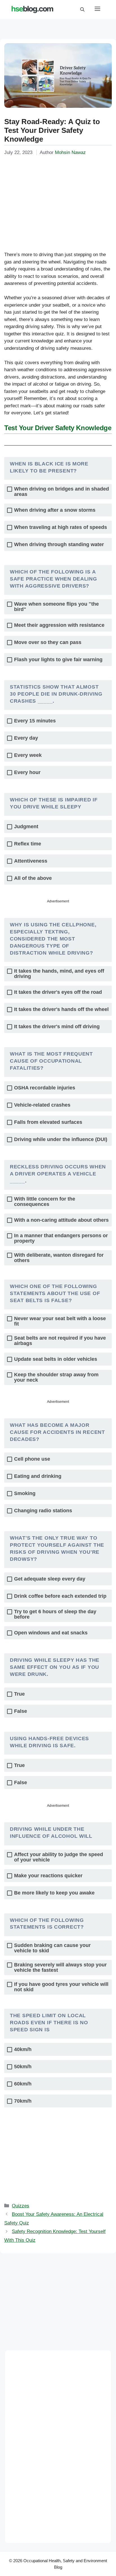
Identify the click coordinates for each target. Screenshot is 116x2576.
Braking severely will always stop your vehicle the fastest (60, 1968)
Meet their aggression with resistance (59, 625)
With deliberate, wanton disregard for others (59, 1258)
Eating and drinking (38, 1476)
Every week (28, 755)
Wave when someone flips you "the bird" (56, 607)
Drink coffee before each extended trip (60, 1596)
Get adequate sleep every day (50, 1579)
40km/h (23, 2049)
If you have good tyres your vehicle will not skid (61, 1987)
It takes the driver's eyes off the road (58, 992)
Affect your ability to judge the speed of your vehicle (59, 1857)
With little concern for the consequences (45, 1202)
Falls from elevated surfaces (48, 1122)
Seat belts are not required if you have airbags (60, 1341)
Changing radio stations (43, 1511)
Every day (26, 738)
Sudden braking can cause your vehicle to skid (52, 1948)
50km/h (23, 2067)
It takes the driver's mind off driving (57, 1027)
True (19, 1694)
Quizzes (21, 2206)
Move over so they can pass (48, 642)
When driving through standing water (59, 545)
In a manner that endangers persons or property (61, 1238)
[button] (82, 10)
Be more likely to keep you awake (54, 1893)
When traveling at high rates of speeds (61, 527)
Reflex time (28, 844)
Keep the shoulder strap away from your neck (56, 1377)
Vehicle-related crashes (42, 1105)
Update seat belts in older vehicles (56, 1359)
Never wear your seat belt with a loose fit (60, 1321)
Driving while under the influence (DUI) (61, 1139)
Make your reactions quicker (48, 1876)
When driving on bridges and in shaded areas (62, 492)
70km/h (23, 2101)
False (21, 1711)
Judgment (26, 827)
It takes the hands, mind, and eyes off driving (59, 974)
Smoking (25, 1493)
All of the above (33, 878)
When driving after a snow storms (55, 510)
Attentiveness (31, 861)
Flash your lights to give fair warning (58, 660)
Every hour (27, 772)
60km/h (23, 2084)
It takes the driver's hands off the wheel (61, 1009)
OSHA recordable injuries (45, 1088)
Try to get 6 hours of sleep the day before (55, 1614)
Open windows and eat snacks (51, 1633)
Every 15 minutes (35, 721)
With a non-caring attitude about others (61, 1220)
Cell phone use (32, 1459)
